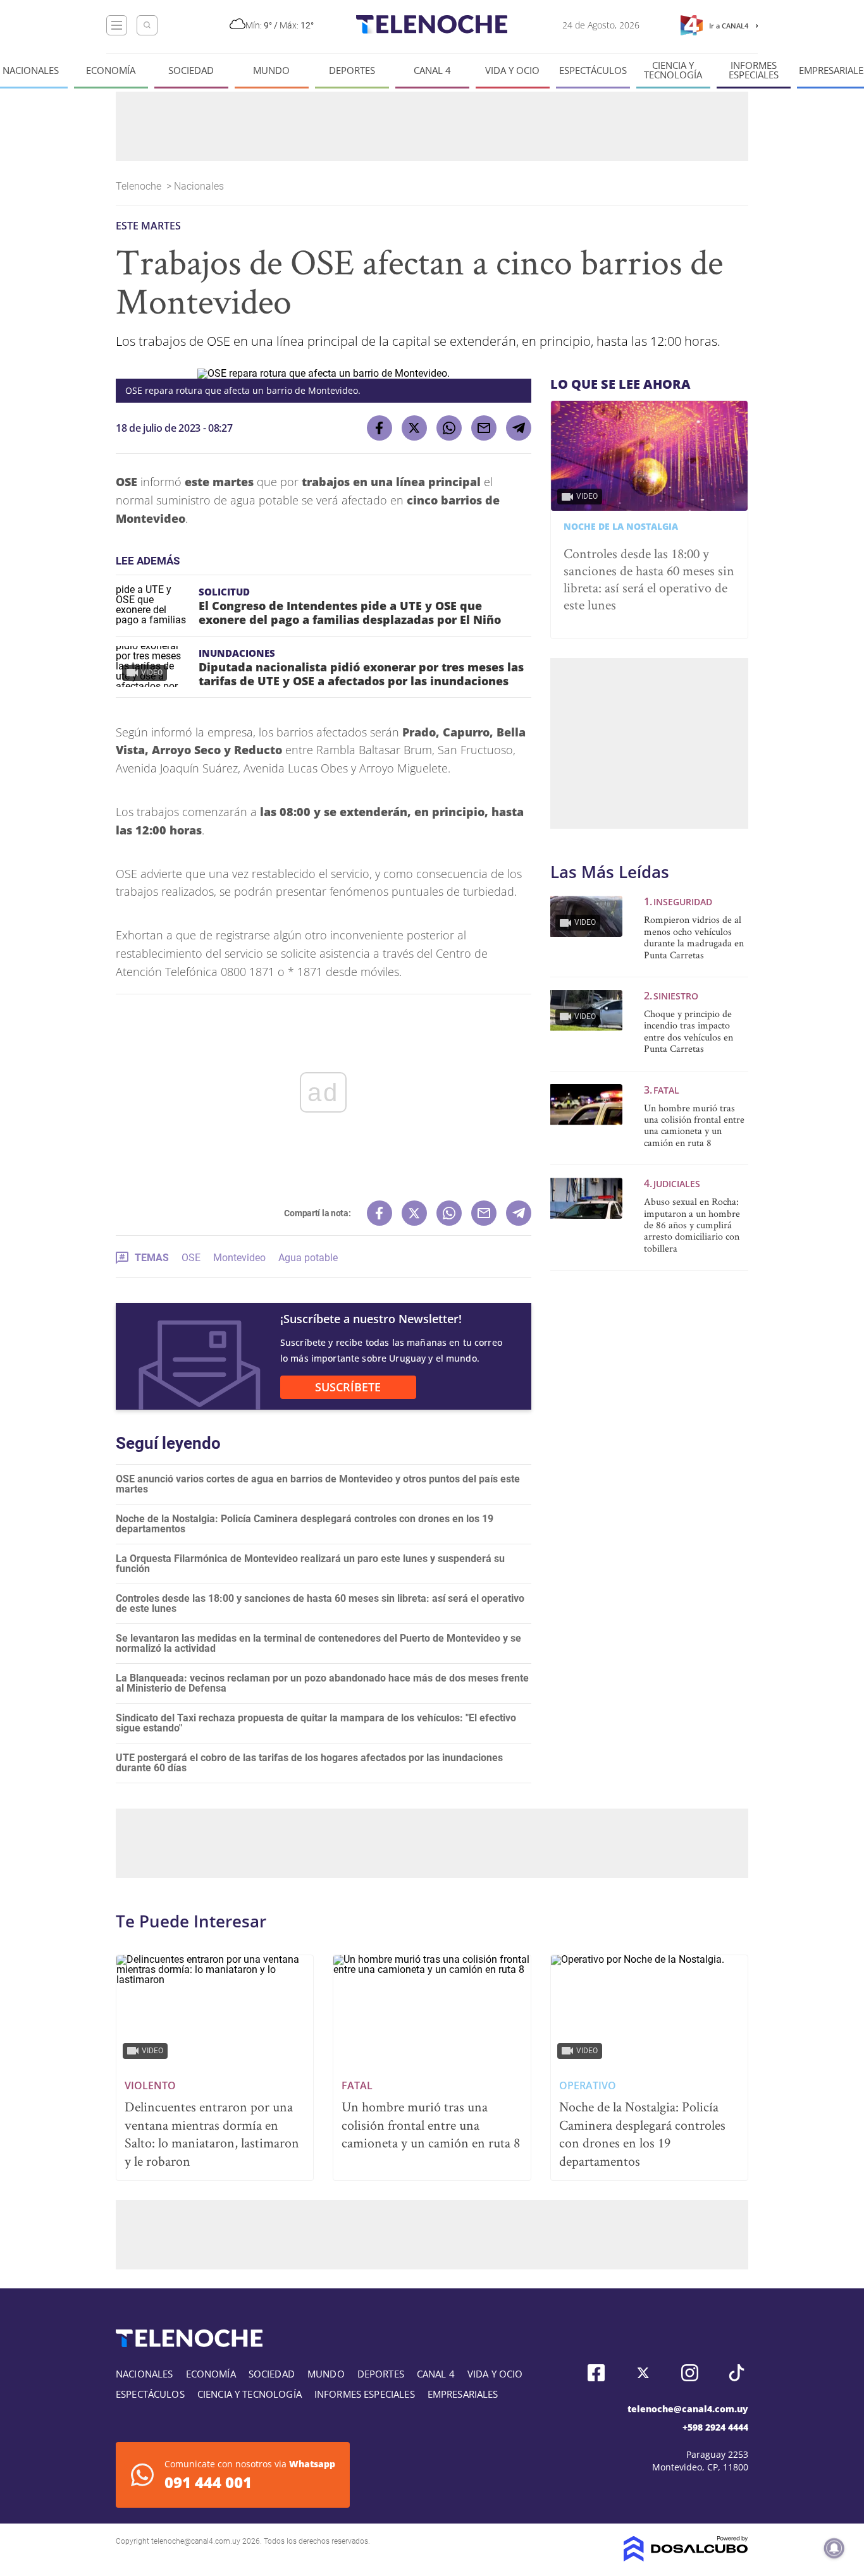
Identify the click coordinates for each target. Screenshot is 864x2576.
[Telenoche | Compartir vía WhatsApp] (449, 428)
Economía (111, 70)
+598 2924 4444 (715, 2427)
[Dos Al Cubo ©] (686, 2558)
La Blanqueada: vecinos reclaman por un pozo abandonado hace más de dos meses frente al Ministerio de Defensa (322, 1683)
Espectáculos (593, 70)
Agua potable (308, 1258)
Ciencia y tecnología (673, 70)
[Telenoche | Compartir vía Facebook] (380, 428)
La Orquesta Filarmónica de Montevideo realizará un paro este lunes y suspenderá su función (310, 1564)
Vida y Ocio (512, 70)
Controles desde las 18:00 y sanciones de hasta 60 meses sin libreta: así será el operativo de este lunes (320, 1603)
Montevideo (239, 1258)
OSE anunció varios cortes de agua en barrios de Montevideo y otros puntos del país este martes (318, 1484)
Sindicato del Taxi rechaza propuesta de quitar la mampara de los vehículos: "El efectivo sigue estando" (316, 1723)
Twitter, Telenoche (643, 2373)
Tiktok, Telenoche (737, 2373)
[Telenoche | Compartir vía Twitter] (414, 428)
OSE (191, 1258)
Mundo (271, 70)
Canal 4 (432, 70)
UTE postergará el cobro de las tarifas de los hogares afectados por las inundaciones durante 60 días (309, 1763)
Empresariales (463, 2394)
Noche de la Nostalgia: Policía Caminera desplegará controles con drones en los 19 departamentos (305, 1524)
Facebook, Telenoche (596, 2373)
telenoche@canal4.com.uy (688, 2409)
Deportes (352, 70)
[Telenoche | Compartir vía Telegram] (519, 428)
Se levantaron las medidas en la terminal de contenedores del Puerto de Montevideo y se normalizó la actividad (318, 1643)
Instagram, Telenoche (690, 2373)
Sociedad (191, 70)
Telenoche (140, 186)
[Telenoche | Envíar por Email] (484, 428)
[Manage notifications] (834, 2548)
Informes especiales (754, 70)
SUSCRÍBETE (348, 1387)
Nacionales (31, 70)
